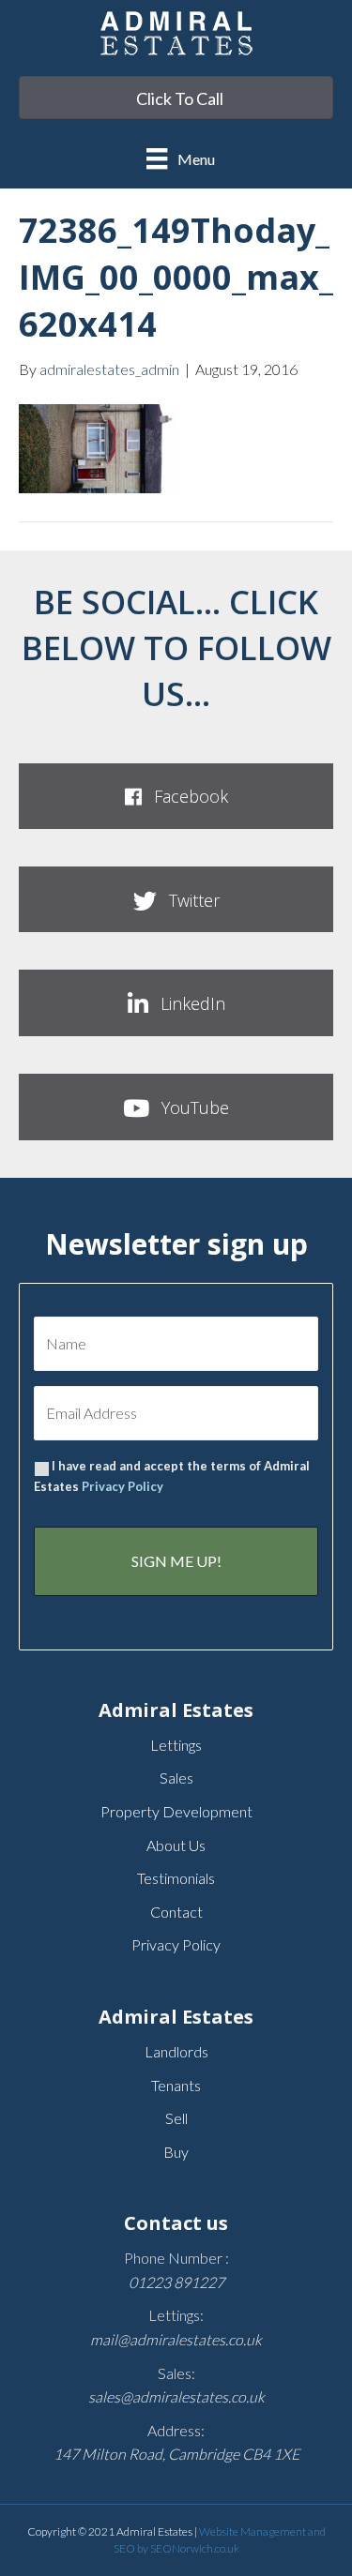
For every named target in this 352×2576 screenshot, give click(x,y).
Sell (176, 2118)
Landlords (176, 2051)
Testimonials (176, 1878)
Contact (176, 1912)
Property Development (176, 1811)
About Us (176, 1845)
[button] (176, 796)
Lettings (176, 1745)
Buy (176, 2152)
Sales (176, 1778)
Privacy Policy (122, 1486)
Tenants (176, 2085)
